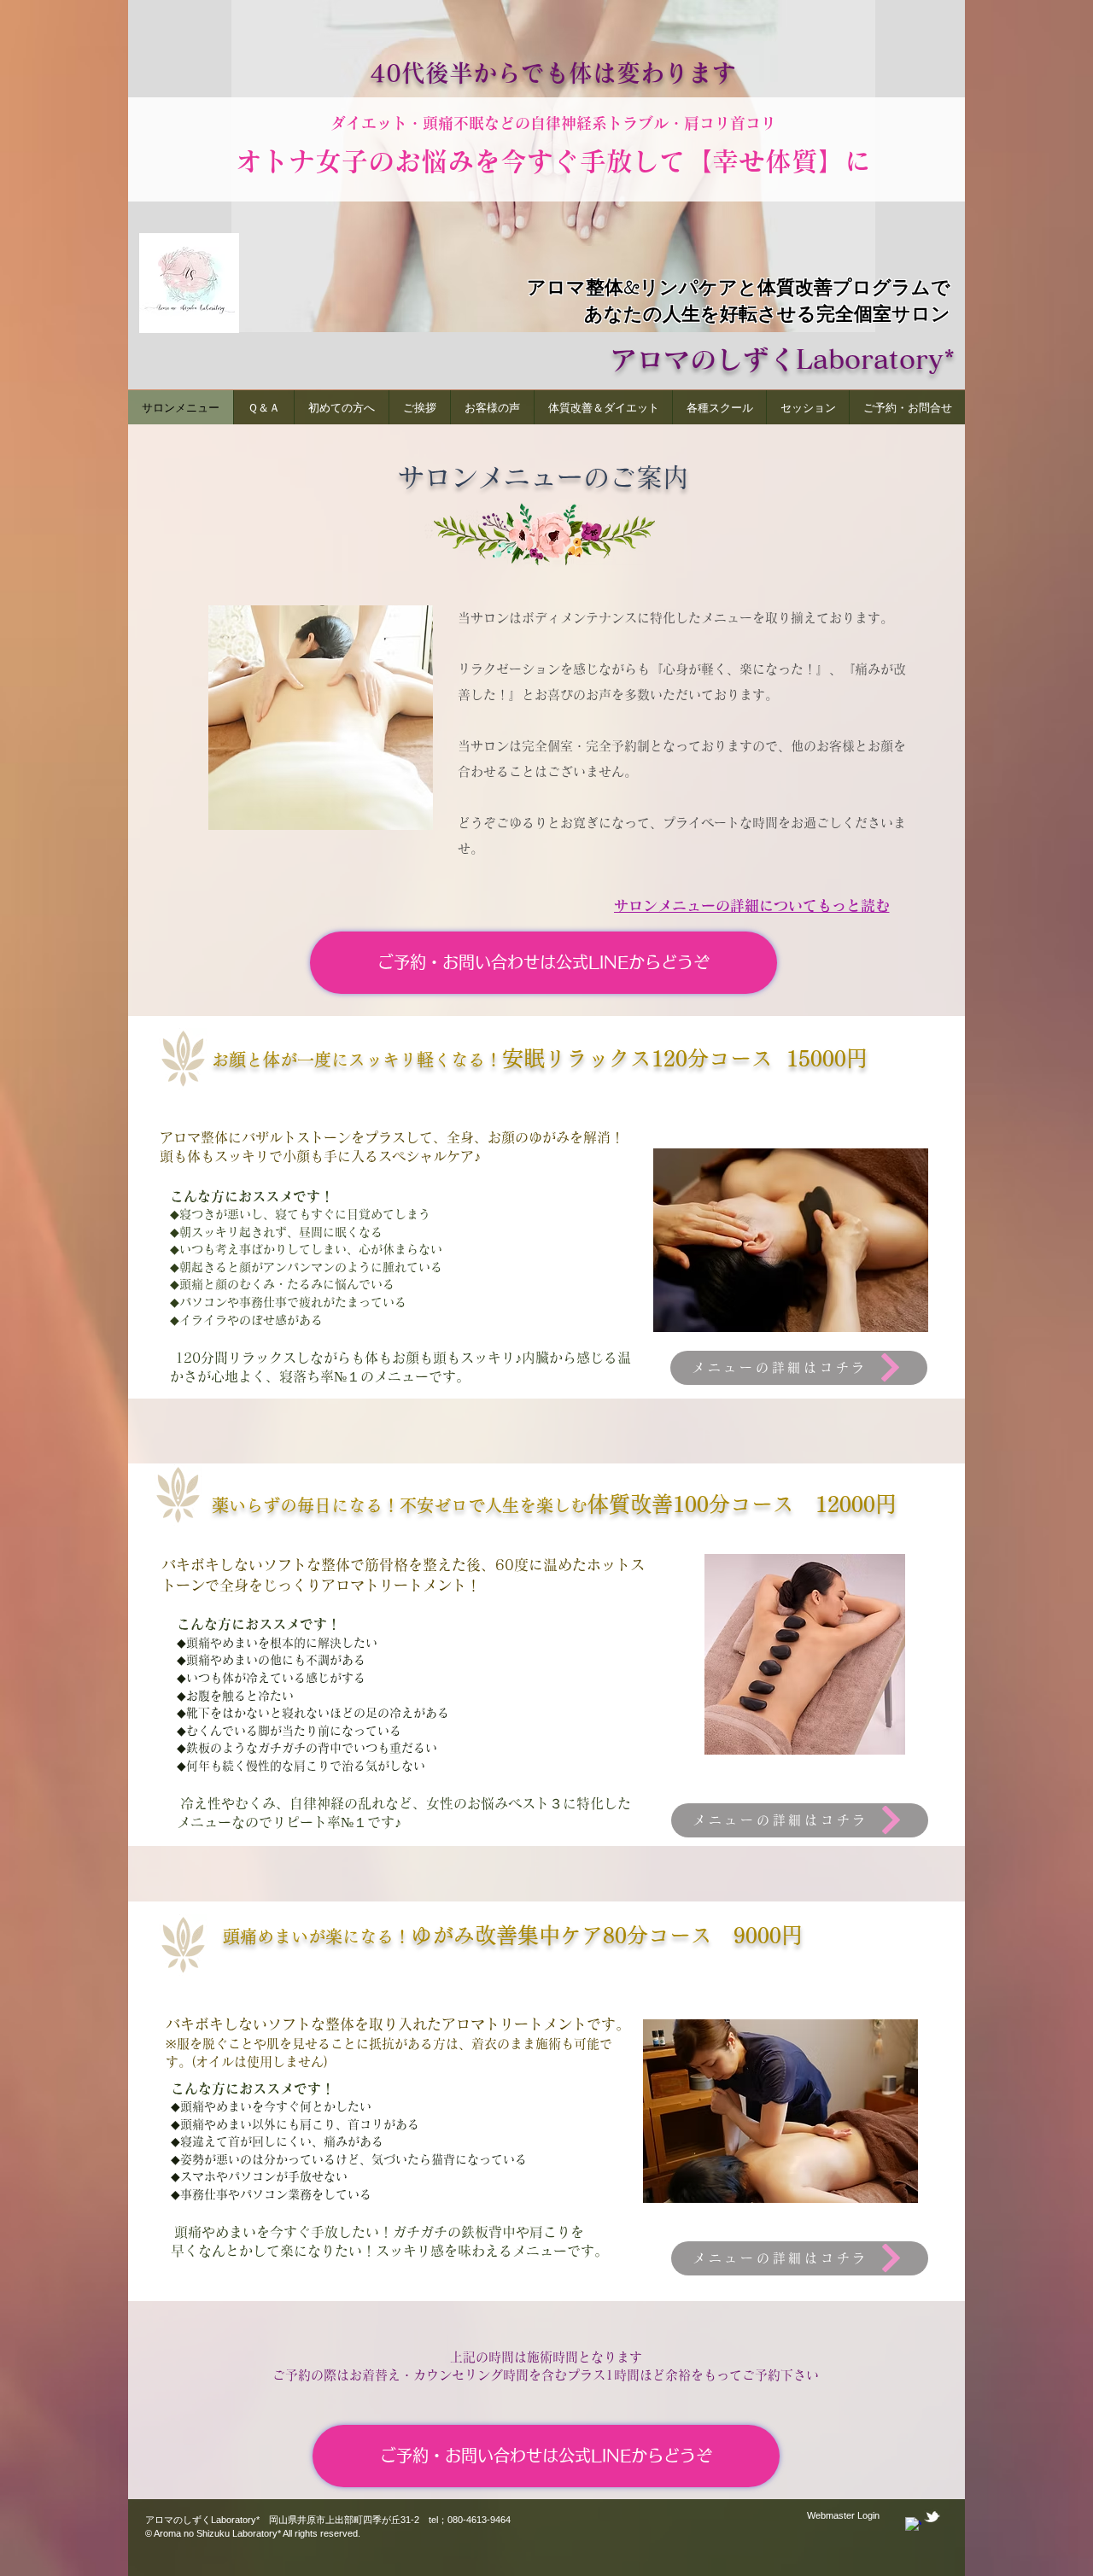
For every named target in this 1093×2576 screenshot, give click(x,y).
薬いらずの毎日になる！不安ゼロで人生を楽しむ (400, 1505)
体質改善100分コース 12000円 (742, 1504)
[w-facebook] (913, 2525)
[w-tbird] (932, 2517)
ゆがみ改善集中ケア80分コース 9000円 (607, 1935)
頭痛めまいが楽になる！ (317, 1936)
